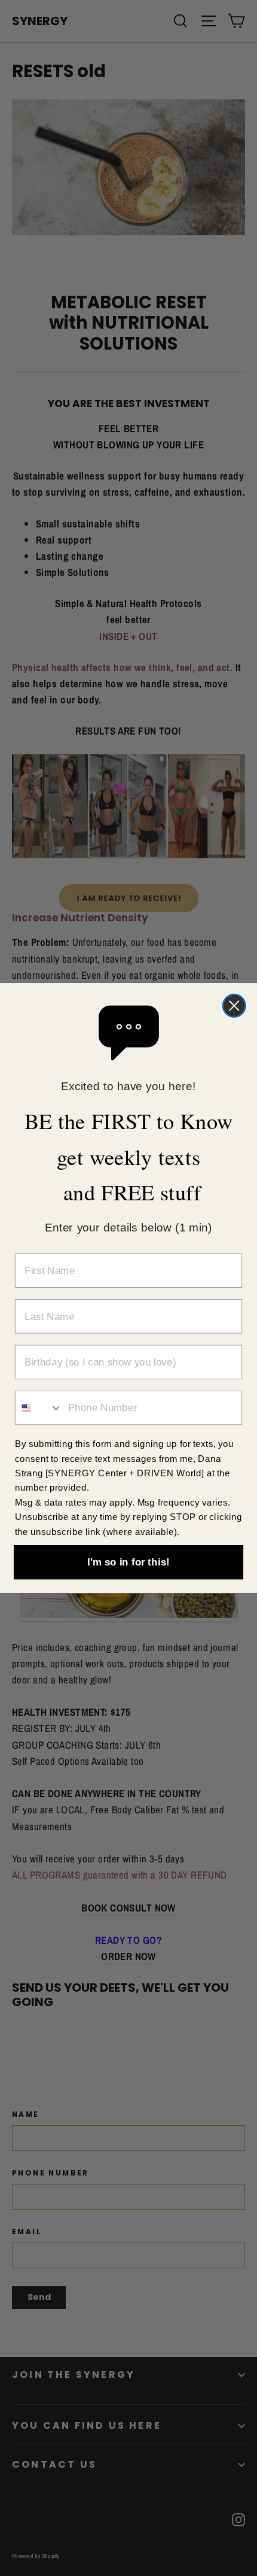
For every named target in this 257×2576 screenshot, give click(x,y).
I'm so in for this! (128, 1562)
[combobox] (39, 1408)
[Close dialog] (234, 1006)
